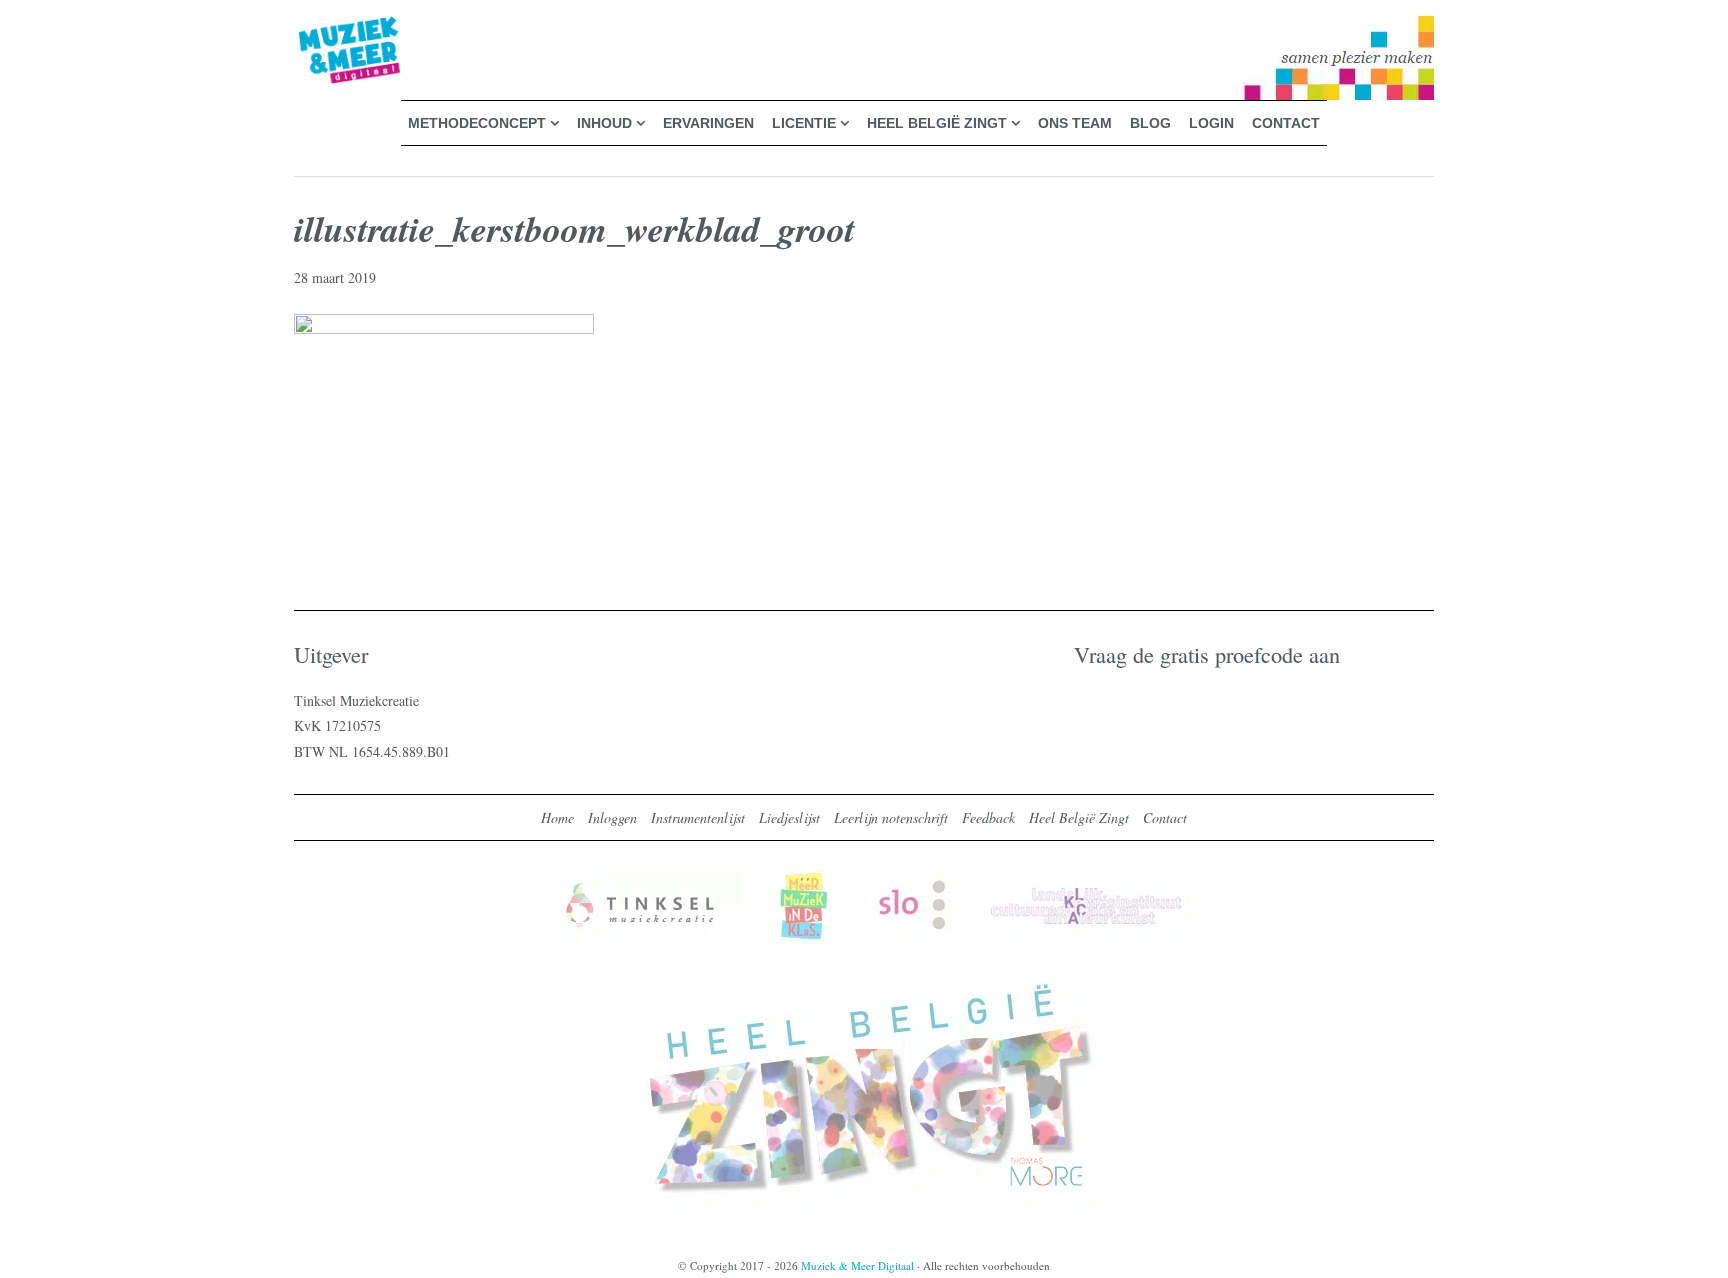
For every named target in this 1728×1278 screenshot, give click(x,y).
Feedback (988, 817)
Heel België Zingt (1079, 817)
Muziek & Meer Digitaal (317, 27)
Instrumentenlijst (698, 817)
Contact (1165, 817)
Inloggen (612, 817)
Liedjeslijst (789, 817)
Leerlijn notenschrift (891, 817)
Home (557, 817)
